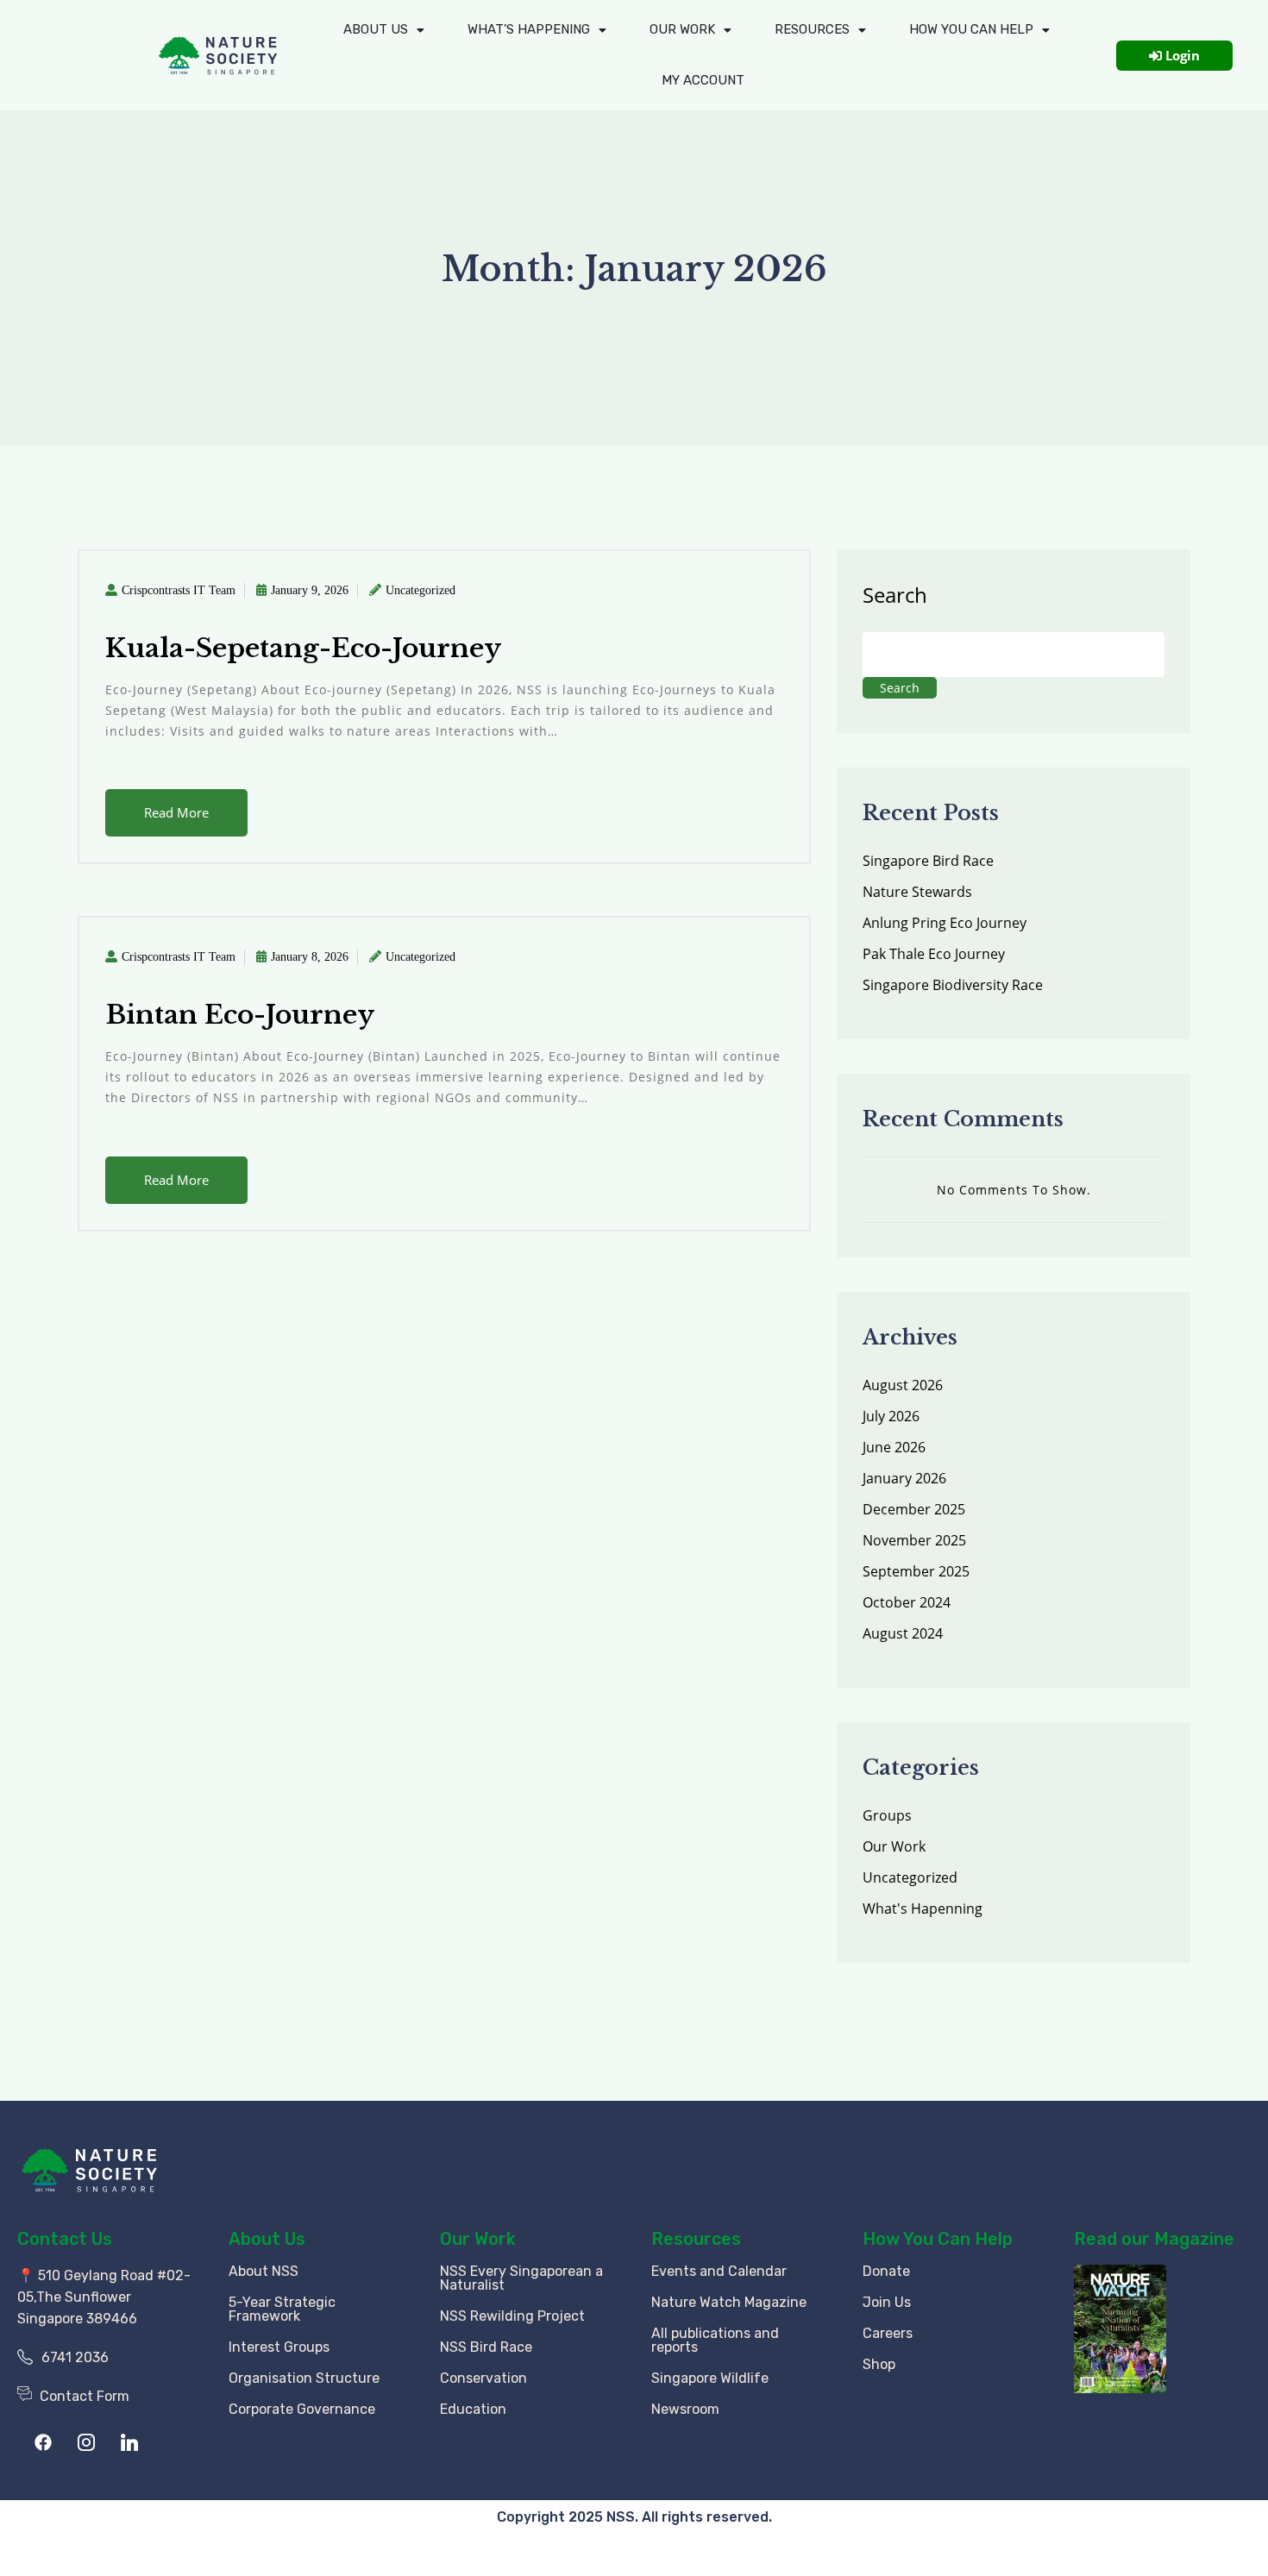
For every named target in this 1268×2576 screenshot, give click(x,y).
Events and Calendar (719, 2271)
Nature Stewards (917, 892)
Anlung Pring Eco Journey (945, 923)
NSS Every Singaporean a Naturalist (521, 2278)
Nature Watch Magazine (729, 2302)
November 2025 (914, 1540)
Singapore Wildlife (710, 2378)
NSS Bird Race (486, 2347)
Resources (812, 29)
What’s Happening (529, 29)
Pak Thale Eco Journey (934, 954)
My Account (703, 80)
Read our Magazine (1154, 2239)
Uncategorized (421, 590)
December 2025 (914, 1509)
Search (895, 595)
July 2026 (891, 1416)
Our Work (682, 29)
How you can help (971, 29)
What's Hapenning (923, 1908)
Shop (879, 2364)
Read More (176, 812)
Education (473, 2409)
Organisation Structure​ (304, 2378)
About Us (376, 29)
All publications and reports (715, 2340)
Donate (886, 2271)
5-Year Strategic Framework (282, 2309)
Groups (887, 1815)
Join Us (887, 2302)
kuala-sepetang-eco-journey (303, 648)
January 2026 (904, 1478)
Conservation (483, 2378)
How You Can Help (938, 2239)
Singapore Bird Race (928, 861)
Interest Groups (279, 2347)
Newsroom (685, 2409)
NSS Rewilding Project (512, 2316)
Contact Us (65, 2239)
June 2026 (894, 1447)
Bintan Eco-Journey (240, 1015)
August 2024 (903, 1633)
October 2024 (907, 1602)
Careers (888, 2333)
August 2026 (903, 1385)
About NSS (264, 2271)
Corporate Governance (302, 2409)
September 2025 (916, 1571)
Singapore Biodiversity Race (953, 985)
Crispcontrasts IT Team (179, 590)
